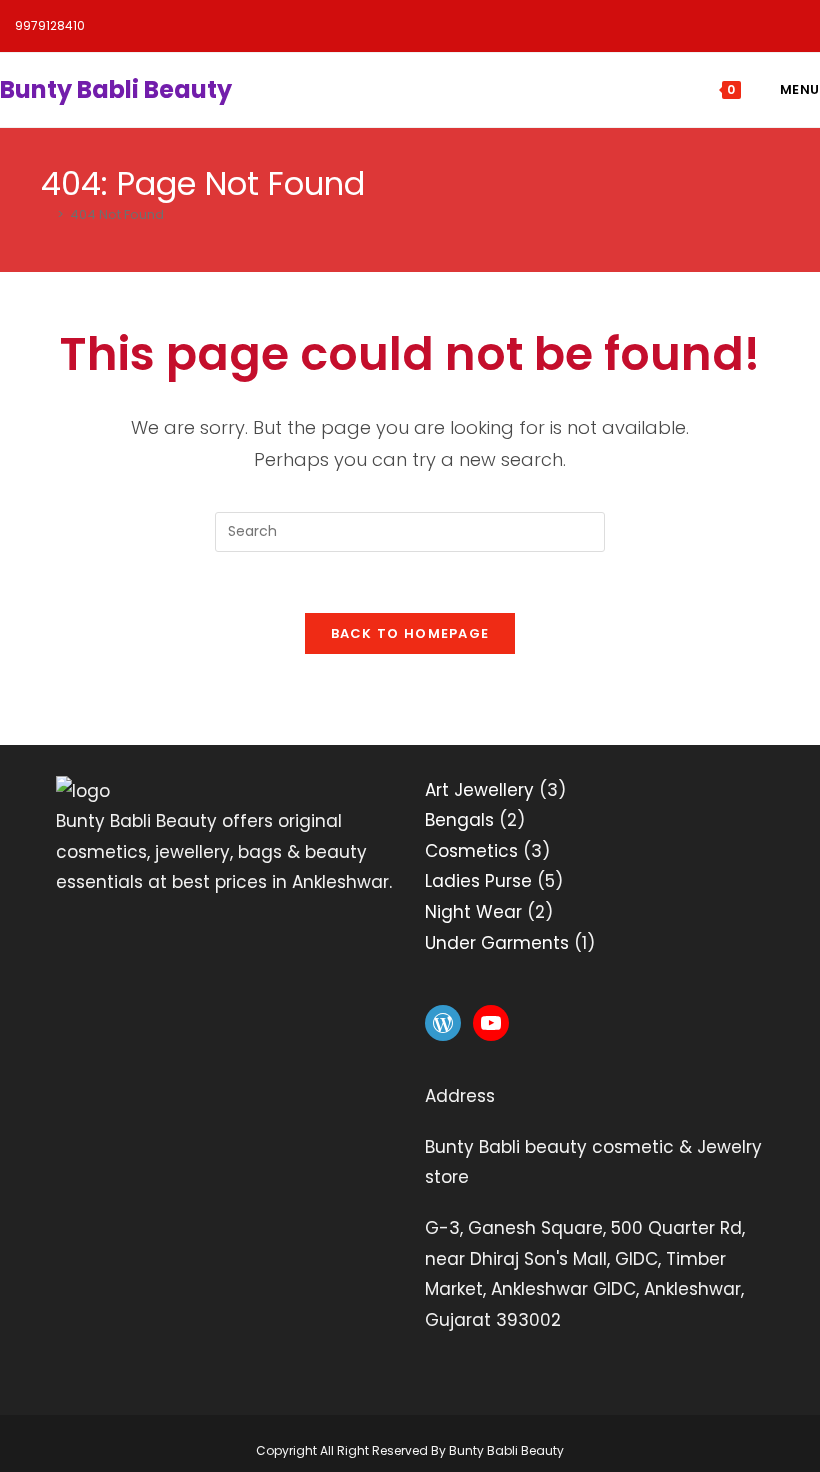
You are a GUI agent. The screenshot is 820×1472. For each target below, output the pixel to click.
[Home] (46, 214)
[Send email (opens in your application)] (784, 29)
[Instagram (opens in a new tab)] (687, 29)
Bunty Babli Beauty (116, 89)
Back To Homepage (410, 633)
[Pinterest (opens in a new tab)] (636, 29)
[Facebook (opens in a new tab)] (585, 29)
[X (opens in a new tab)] (534, 29)
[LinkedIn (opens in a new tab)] (738, 29)
